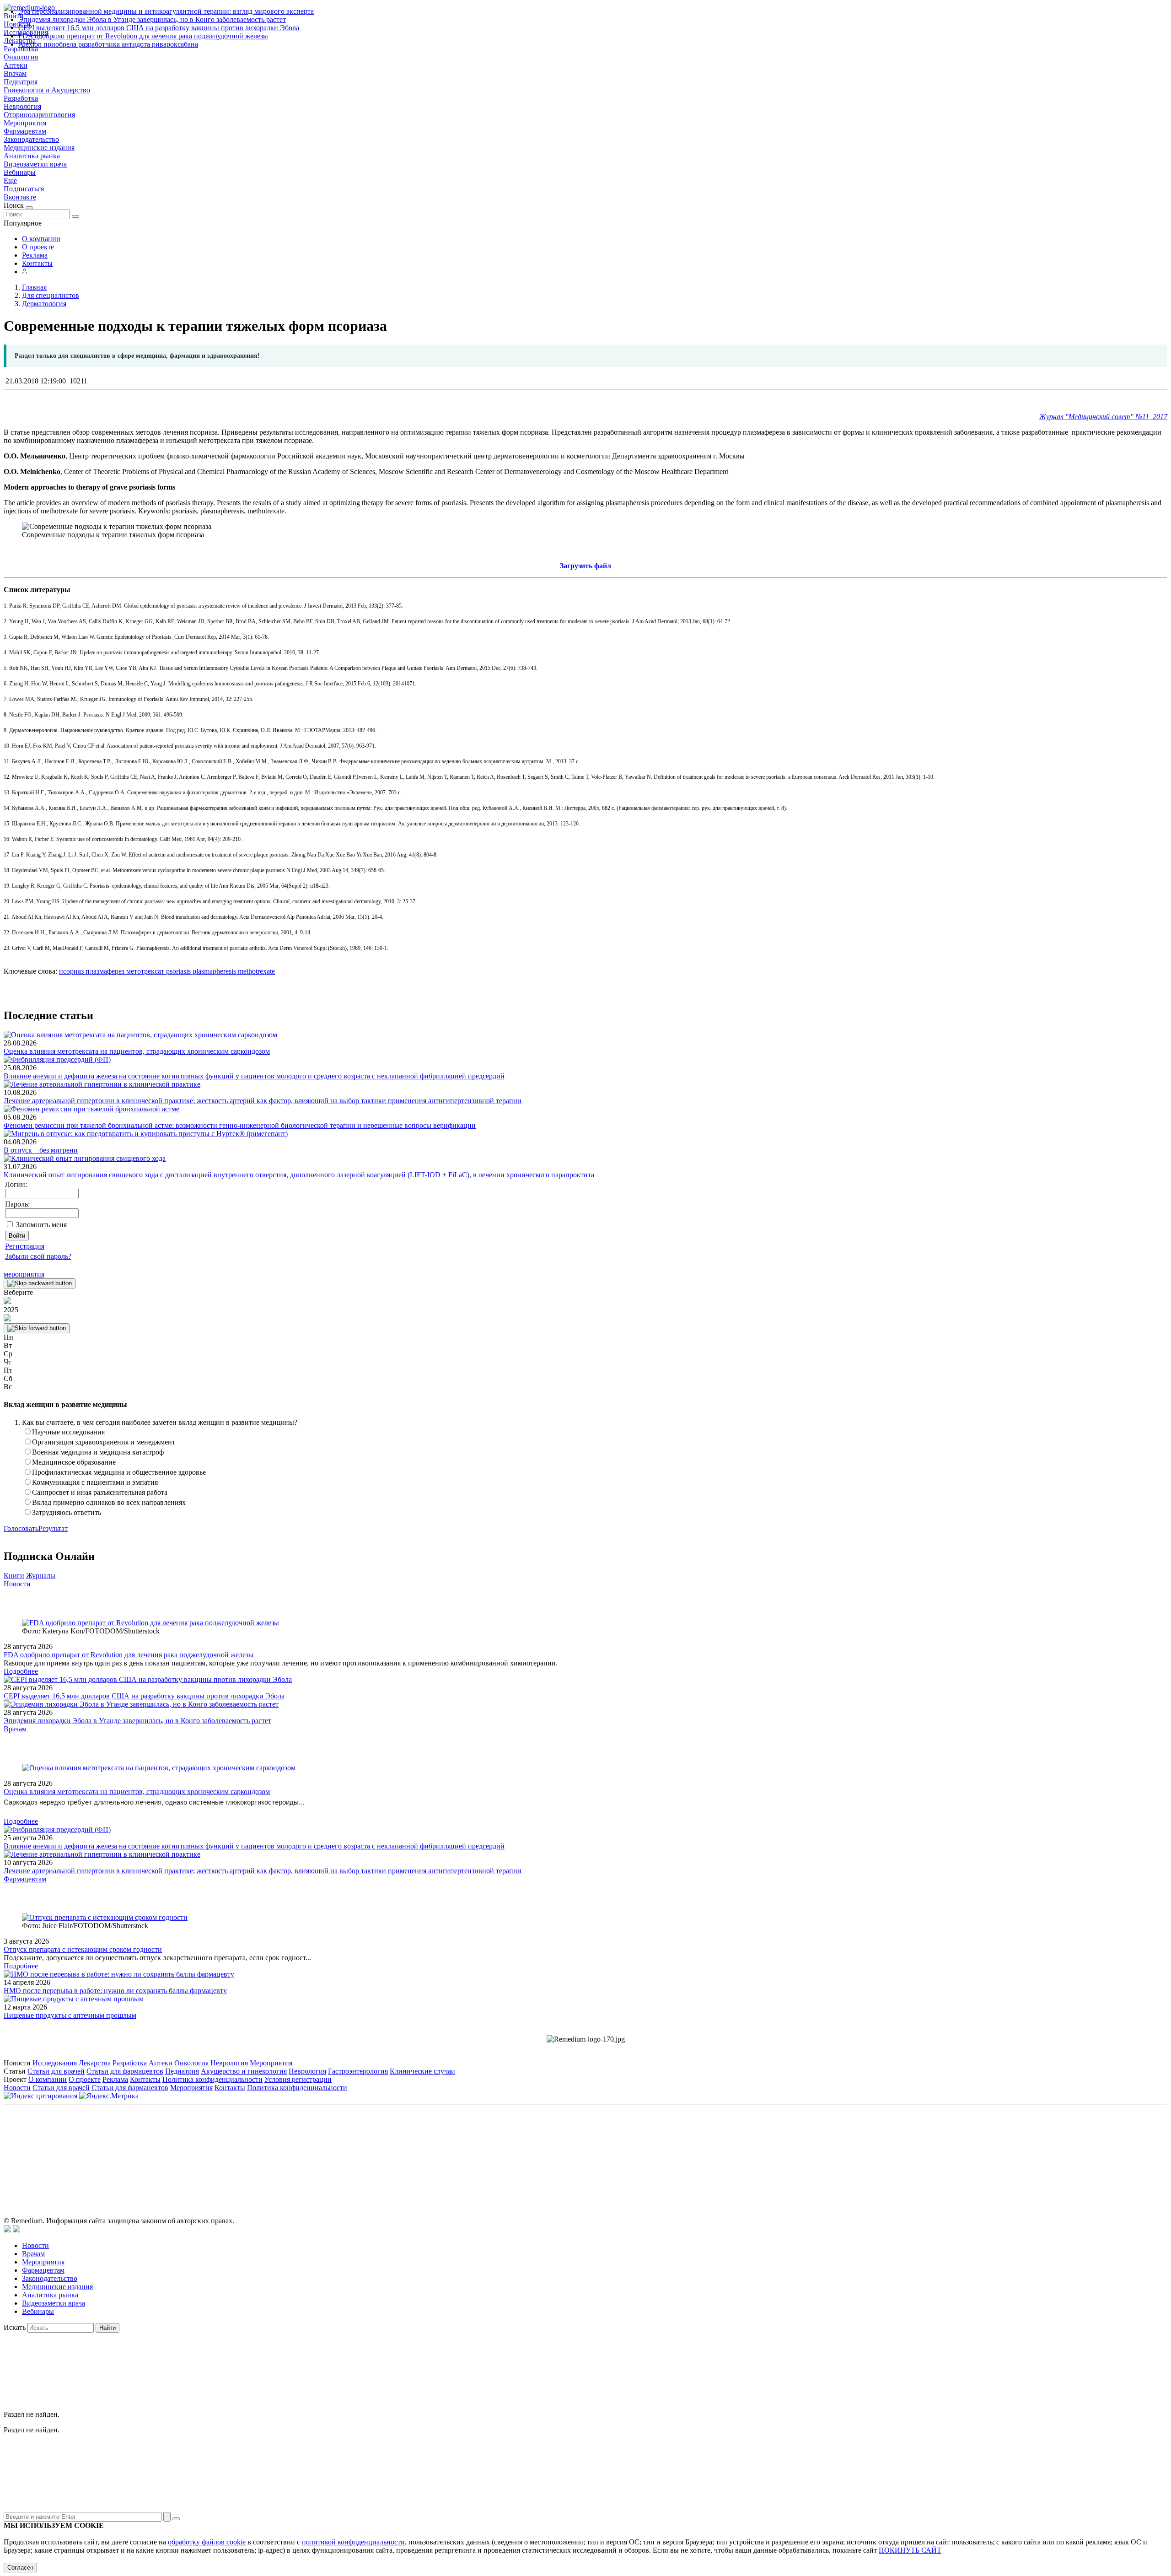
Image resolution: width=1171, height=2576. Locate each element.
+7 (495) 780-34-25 (567, 2150)
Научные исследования (68, 1432)
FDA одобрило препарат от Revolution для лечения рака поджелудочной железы (143, 36)
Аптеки (16, 65)
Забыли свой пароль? (38, 1256)
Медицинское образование (74, 1462)
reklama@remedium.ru (686, 2150)
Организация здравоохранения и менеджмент (104, 1442)
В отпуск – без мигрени (41, 1150)
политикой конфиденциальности (353, 2542)
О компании (41, 239)
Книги (14, 1576)
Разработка (21, 98)
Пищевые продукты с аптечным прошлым (70, 2015)
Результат (53, 1528)
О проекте (38, 247)
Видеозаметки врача (35, 164)
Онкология (21, 57)
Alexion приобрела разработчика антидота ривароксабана (108, 44)
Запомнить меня (41, 1225)
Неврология (22, 106)
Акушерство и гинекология (244, 2071)
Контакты (37, 263)
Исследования (55, 2063)
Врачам (15, 73)
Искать (15, 2327)
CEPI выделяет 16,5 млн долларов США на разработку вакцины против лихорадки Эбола (159, 28)
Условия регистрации (298, 2079)
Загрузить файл (585, 566)
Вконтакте (20, 197)
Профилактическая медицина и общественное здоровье (119, 1472)
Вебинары (20, 172)
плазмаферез (104, 971)
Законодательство (31, 139)
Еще (10, 181)
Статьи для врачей (56, 2071)
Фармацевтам (25, 131)
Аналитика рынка (32, 156)
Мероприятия (25, 123)
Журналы (41, 1576)
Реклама (35, 255)
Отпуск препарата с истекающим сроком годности (83, 1949)
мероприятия (24, 1274)
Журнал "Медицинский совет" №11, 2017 (1103, 417)
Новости (17, 1584)
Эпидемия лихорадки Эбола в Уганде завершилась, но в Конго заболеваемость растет (152, 19)
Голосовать (21, 1528)
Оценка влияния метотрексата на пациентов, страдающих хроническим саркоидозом (137, 1051)
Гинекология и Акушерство (47, 90)
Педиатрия (21, 82)
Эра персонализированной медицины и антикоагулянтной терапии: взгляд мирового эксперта (166, 11)
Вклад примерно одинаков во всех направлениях (109, 1502)
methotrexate (255, 971)
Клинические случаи (422, 2071)
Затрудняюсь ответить (67, 1512)
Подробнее (21, 1671)
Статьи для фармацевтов (125, 2071)
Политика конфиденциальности (212, 2079)
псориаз (71, 971)
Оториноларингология (39, 115)
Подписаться (24, 189)
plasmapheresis (213, 971)
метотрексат (144, 971)
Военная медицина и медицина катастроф (98, 1452)
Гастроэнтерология (358, 2071)
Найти (107, 2328)
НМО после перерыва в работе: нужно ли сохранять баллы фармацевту (115, 1991)
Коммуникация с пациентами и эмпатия (95, 1482)
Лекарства (95, 2063)
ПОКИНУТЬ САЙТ (910, 2550)
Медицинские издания (39, 148)
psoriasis (177, 971)
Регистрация (25, 1246)
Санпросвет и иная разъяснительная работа (100, 1492)
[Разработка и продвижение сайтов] (7, 2230)
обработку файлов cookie (207, 2542)
